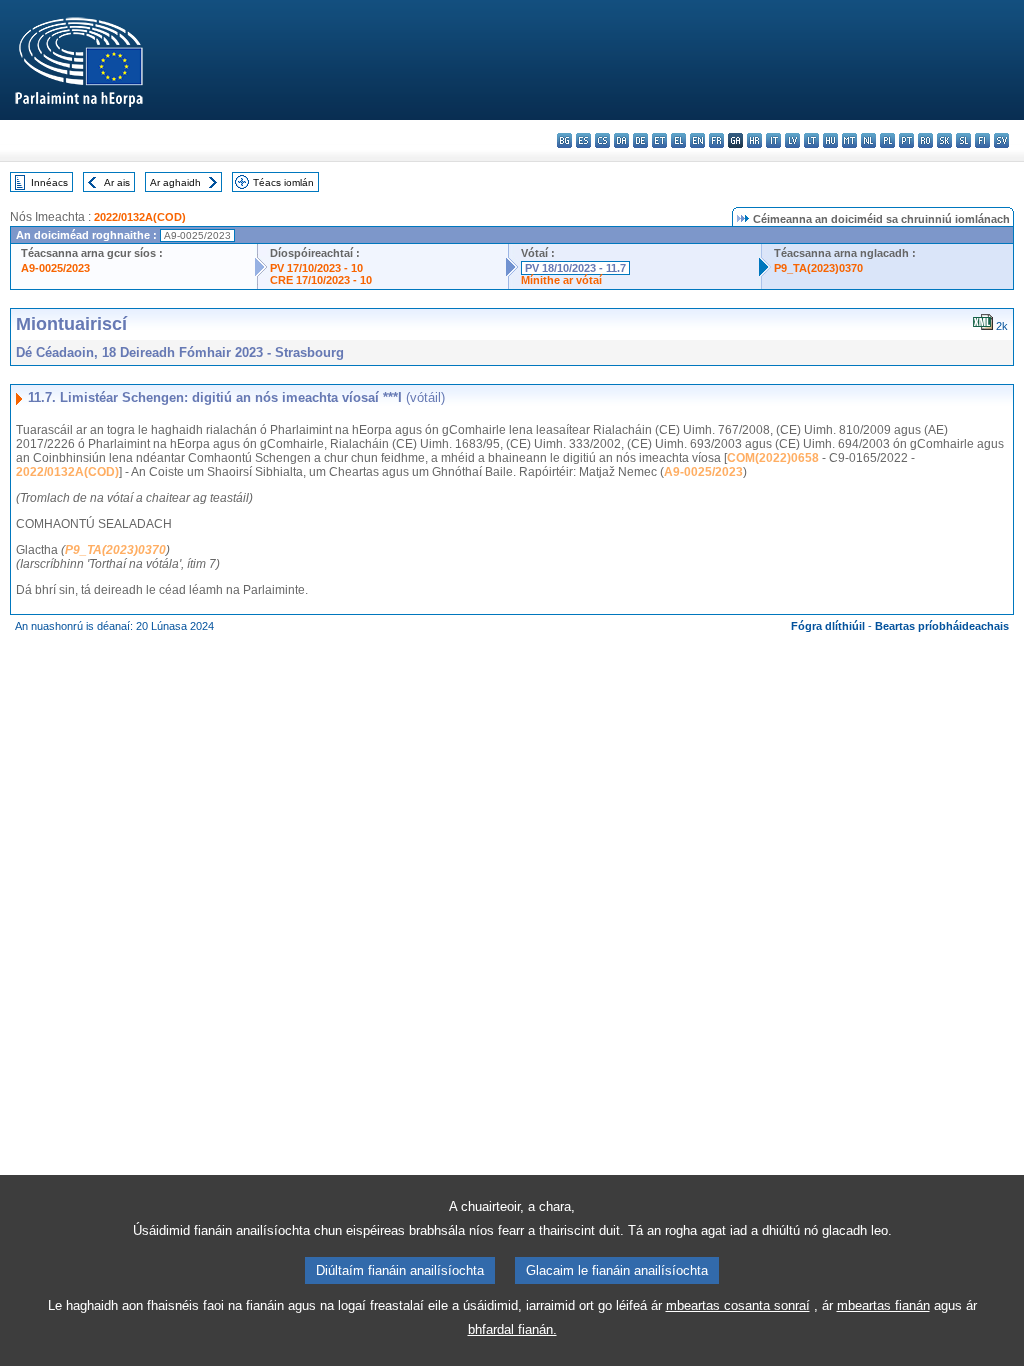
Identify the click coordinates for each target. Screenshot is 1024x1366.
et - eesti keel (659, 140)
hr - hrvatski (754, 140)
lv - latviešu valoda (792, 140)
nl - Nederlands (868, 140)
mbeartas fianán (883, 1305)
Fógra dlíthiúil (828, 626)
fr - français (716, 140)
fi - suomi (982, 140)
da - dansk (621, 140)
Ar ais (117, 182)
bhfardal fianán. (512, 1329)
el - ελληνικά (678, 140)
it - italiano (773, 140)
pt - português (906, 140)
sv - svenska (1001, 140)
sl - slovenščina (963, 140)
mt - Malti (849, 140)
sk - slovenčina (944, 140)
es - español (583, 140)
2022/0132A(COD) (140, 217)
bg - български (564, 140)
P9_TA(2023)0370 (818, 268)
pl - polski (887, 140)
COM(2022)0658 (773, 458)
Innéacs (49, 182)
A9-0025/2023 (55, 268)
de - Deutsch (640, 140)
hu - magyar (830, 140)
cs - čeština (602, 140)
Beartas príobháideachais (942, 626)
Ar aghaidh (175, 182)
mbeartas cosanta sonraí (738, 1305)
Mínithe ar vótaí (561, 280)
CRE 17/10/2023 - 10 (321, 280)
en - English (697, 140)
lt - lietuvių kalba (811, 140)
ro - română (925, 140)
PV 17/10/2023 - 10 (316, 268)
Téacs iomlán (283, 182)
